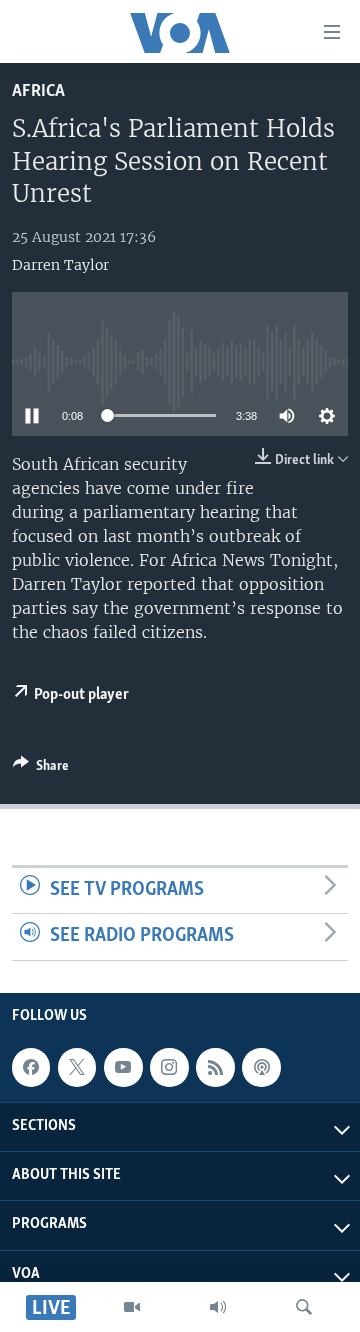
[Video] (132, 1307)
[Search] (304, 1307)
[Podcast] (261, 1067)
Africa (38, 91)
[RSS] (215, 1067)
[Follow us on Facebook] (31, 1067)
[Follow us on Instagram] (169, 1067)
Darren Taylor (60, 265)
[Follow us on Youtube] (123, 1067)
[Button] (41, 769)
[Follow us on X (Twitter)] (77, 1067)
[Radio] (218, 1307)
